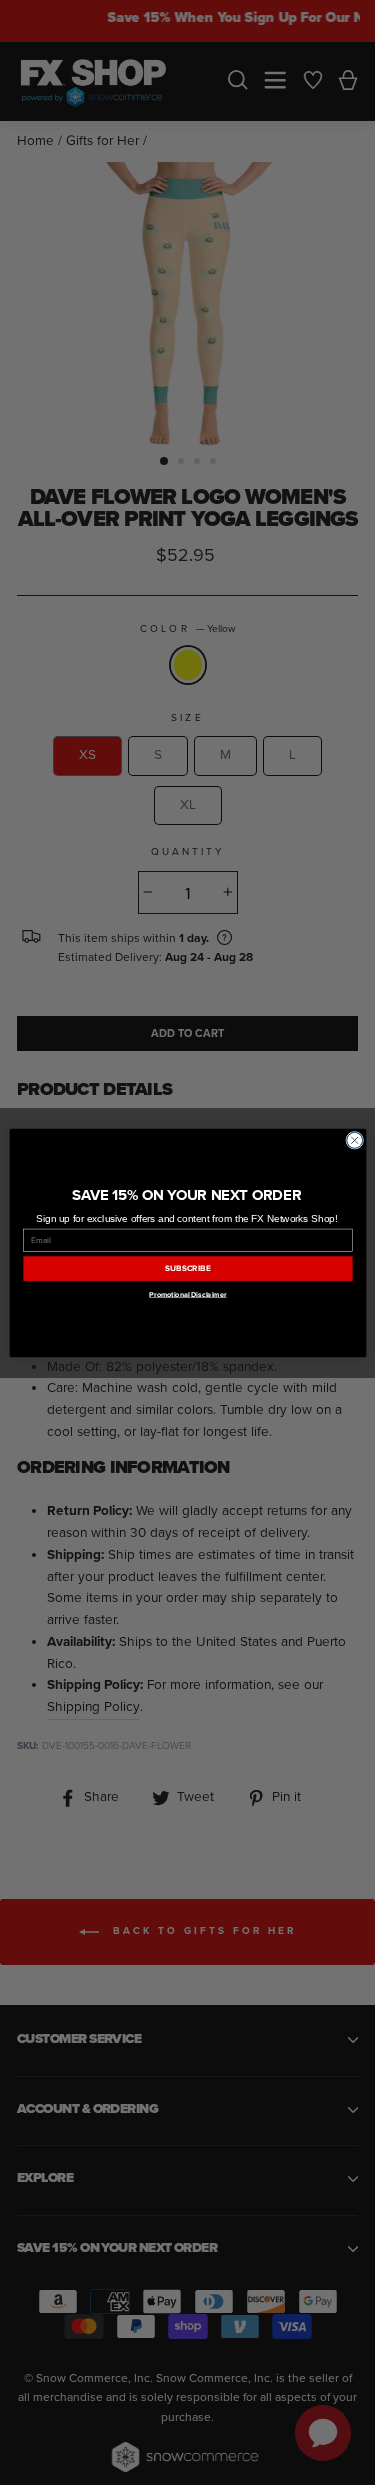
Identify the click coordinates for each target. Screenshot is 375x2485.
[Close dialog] (354, 1140)
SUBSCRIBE (187, 1268)
